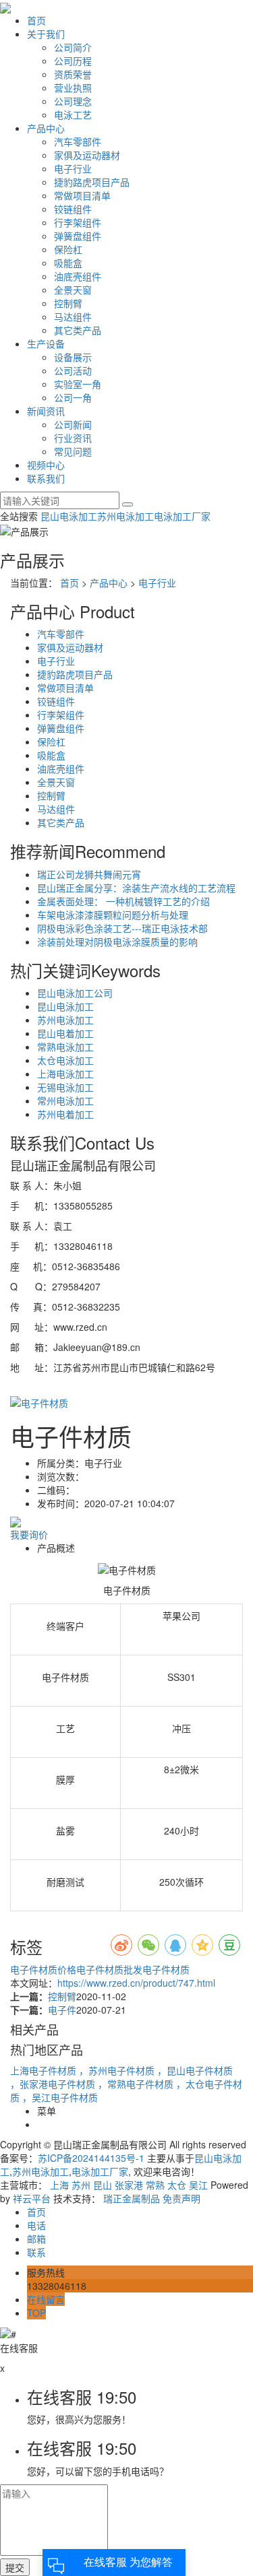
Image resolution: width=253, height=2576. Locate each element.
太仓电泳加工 (65, 1060)
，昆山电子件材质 (195, 2070)
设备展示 (73, 357)
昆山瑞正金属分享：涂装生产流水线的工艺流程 (136, 888)
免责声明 (181, 2198)
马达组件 (73, 317)
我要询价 (29, 1534)
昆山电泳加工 (69, 516)
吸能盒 (68, 263)
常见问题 (73, 451)
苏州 (81, 2185)
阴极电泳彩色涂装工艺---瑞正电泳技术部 (122, 928)
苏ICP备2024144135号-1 (91, 2158)
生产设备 (46, 343)
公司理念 (73, 101)
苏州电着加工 (65, 1114)
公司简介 (73, 47)
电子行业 (73, 168)
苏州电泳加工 (125, 516)
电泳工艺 (73, 114)
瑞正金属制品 (132, 2198)
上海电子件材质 (45, 2070)
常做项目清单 (82, 195)
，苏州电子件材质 (118, 2070)
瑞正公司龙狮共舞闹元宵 (89, 874)
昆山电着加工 (65, 1033)
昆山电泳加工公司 (75, 993)
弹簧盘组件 (78, 236)
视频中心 (46, 465)
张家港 (129, 2185)
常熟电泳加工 (65, 1047)
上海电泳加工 (65, 1074)
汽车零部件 (78, 141)
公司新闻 (73, 424)
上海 (59, 2185)
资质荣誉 (73, 74)
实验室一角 (78, 384)
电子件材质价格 (43, 1969)
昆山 (103, 2185)
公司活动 (73, 370)
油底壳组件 (78, 276)
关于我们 (46, 34)
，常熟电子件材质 (137, 2084)
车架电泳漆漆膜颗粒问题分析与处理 (113, 915)
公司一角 (73, 397)
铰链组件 (73, 209)
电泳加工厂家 (182, 516)
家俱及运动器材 (87, 155)
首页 (36, 20)
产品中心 (46, 128)
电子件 (62, 2010)
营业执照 (73, 88)
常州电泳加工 (65, 1100)
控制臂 (68, 303)
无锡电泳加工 (65, 1087)
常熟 (155, 2185)
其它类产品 (78, 330)
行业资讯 (73, 438)
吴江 (198, 2185)
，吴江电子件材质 (60, 2097)
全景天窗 (73, 290)
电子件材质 (166, 1969)
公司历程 (73, 61)
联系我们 (46, 478)
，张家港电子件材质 (54, 2084)
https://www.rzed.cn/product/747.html (136, 1983)
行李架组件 (78, 222)
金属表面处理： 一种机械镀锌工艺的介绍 (123, 901)
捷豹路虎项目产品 (92, 182)
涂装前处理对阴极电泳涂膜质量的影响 (117, 942)
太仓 (177, 2185)
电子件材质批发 (109, 1969)
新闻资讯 (46, 411)
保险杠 (68, 249)
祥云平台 (32, 2198)
